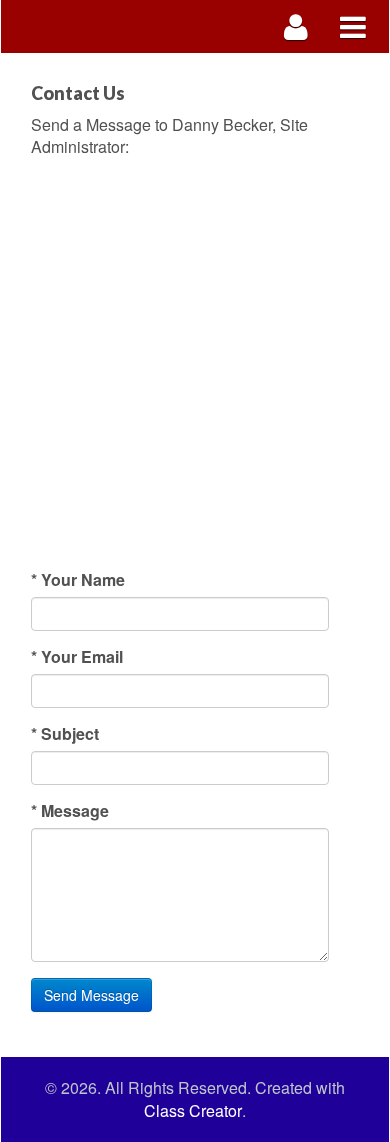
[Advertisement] (195, 364)
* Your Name (78, 580)
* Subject (65, 734)
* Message (70, 811)
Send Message (91, 995)
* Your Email (77, 657)
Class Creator (193, 1111)
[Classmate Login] (296, 26)
